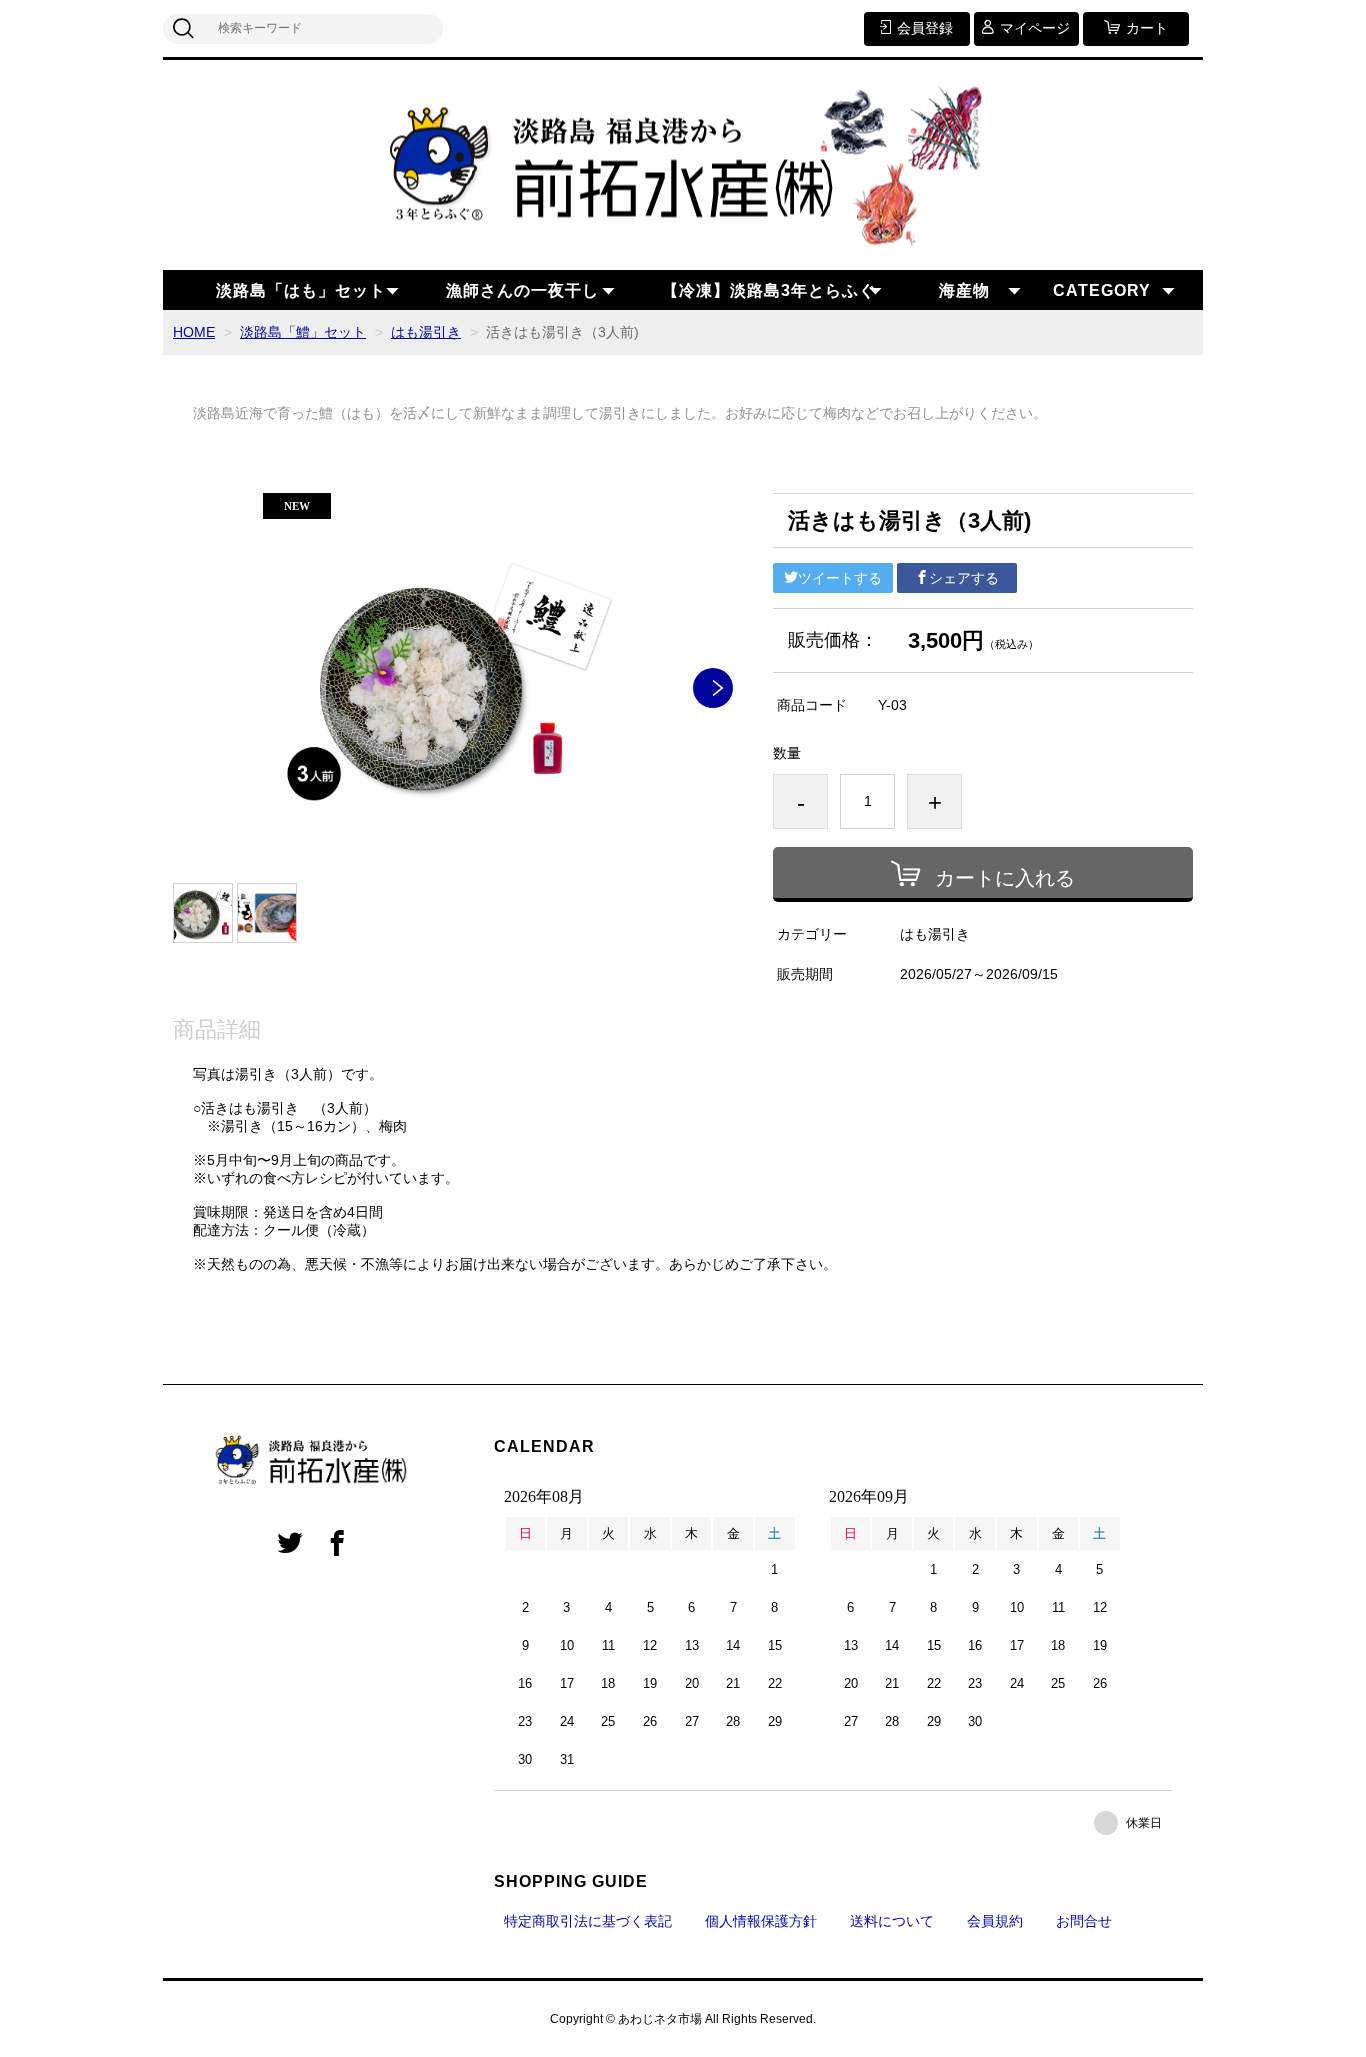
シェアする (964, 578)
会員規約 (995, 1921)
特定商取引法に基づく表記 (588, 1921)
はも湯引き (426, 332)
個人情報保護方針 (761, 1921)
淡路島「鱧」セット (303, 332)
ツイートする (840, 578)
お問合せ (1084, 1921)
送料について (892, 1921)
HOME (194, 332)
